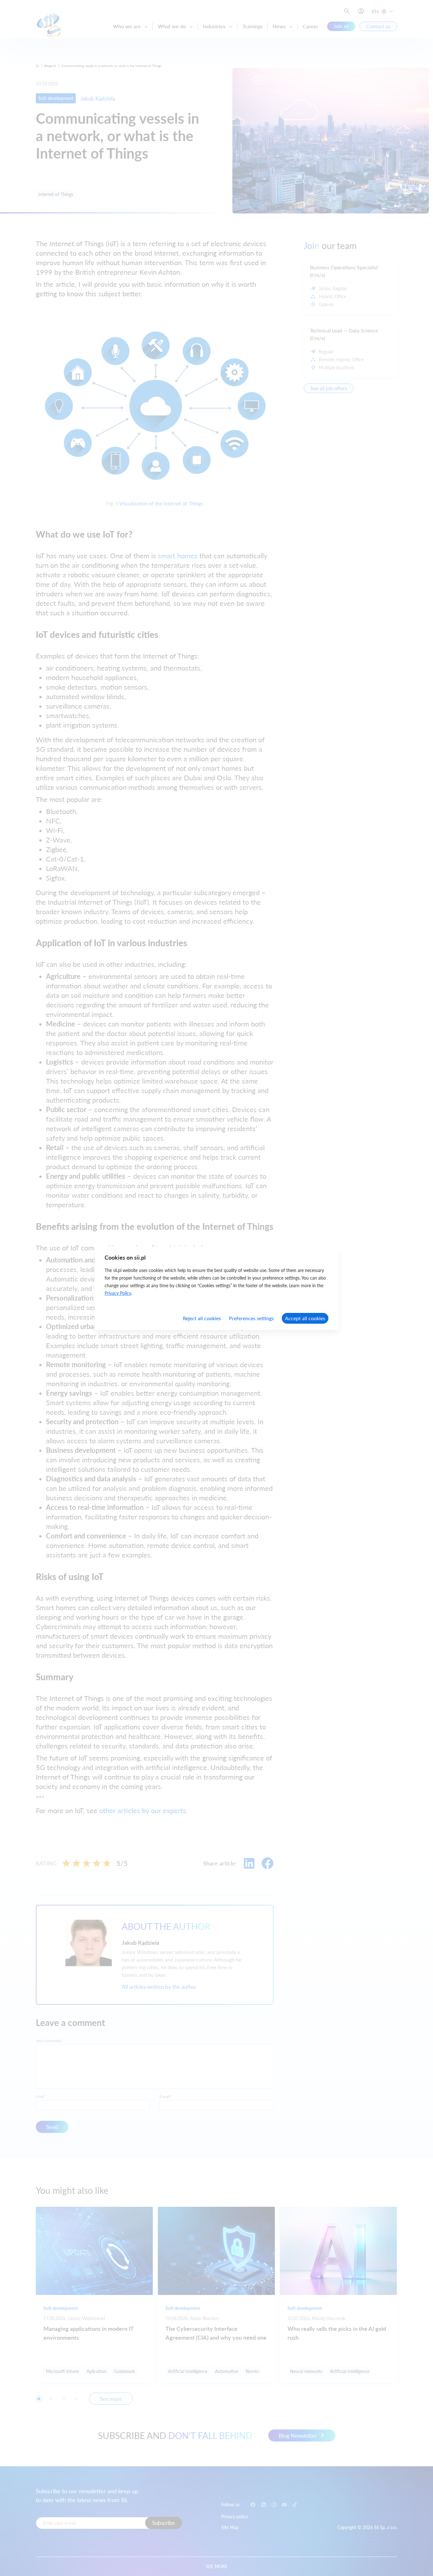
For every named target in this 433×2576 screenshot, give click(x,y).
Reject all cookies (202, 1318)
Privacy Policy (118, 1293)
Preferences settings (251, 1318)
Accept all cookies (305, 1318)
